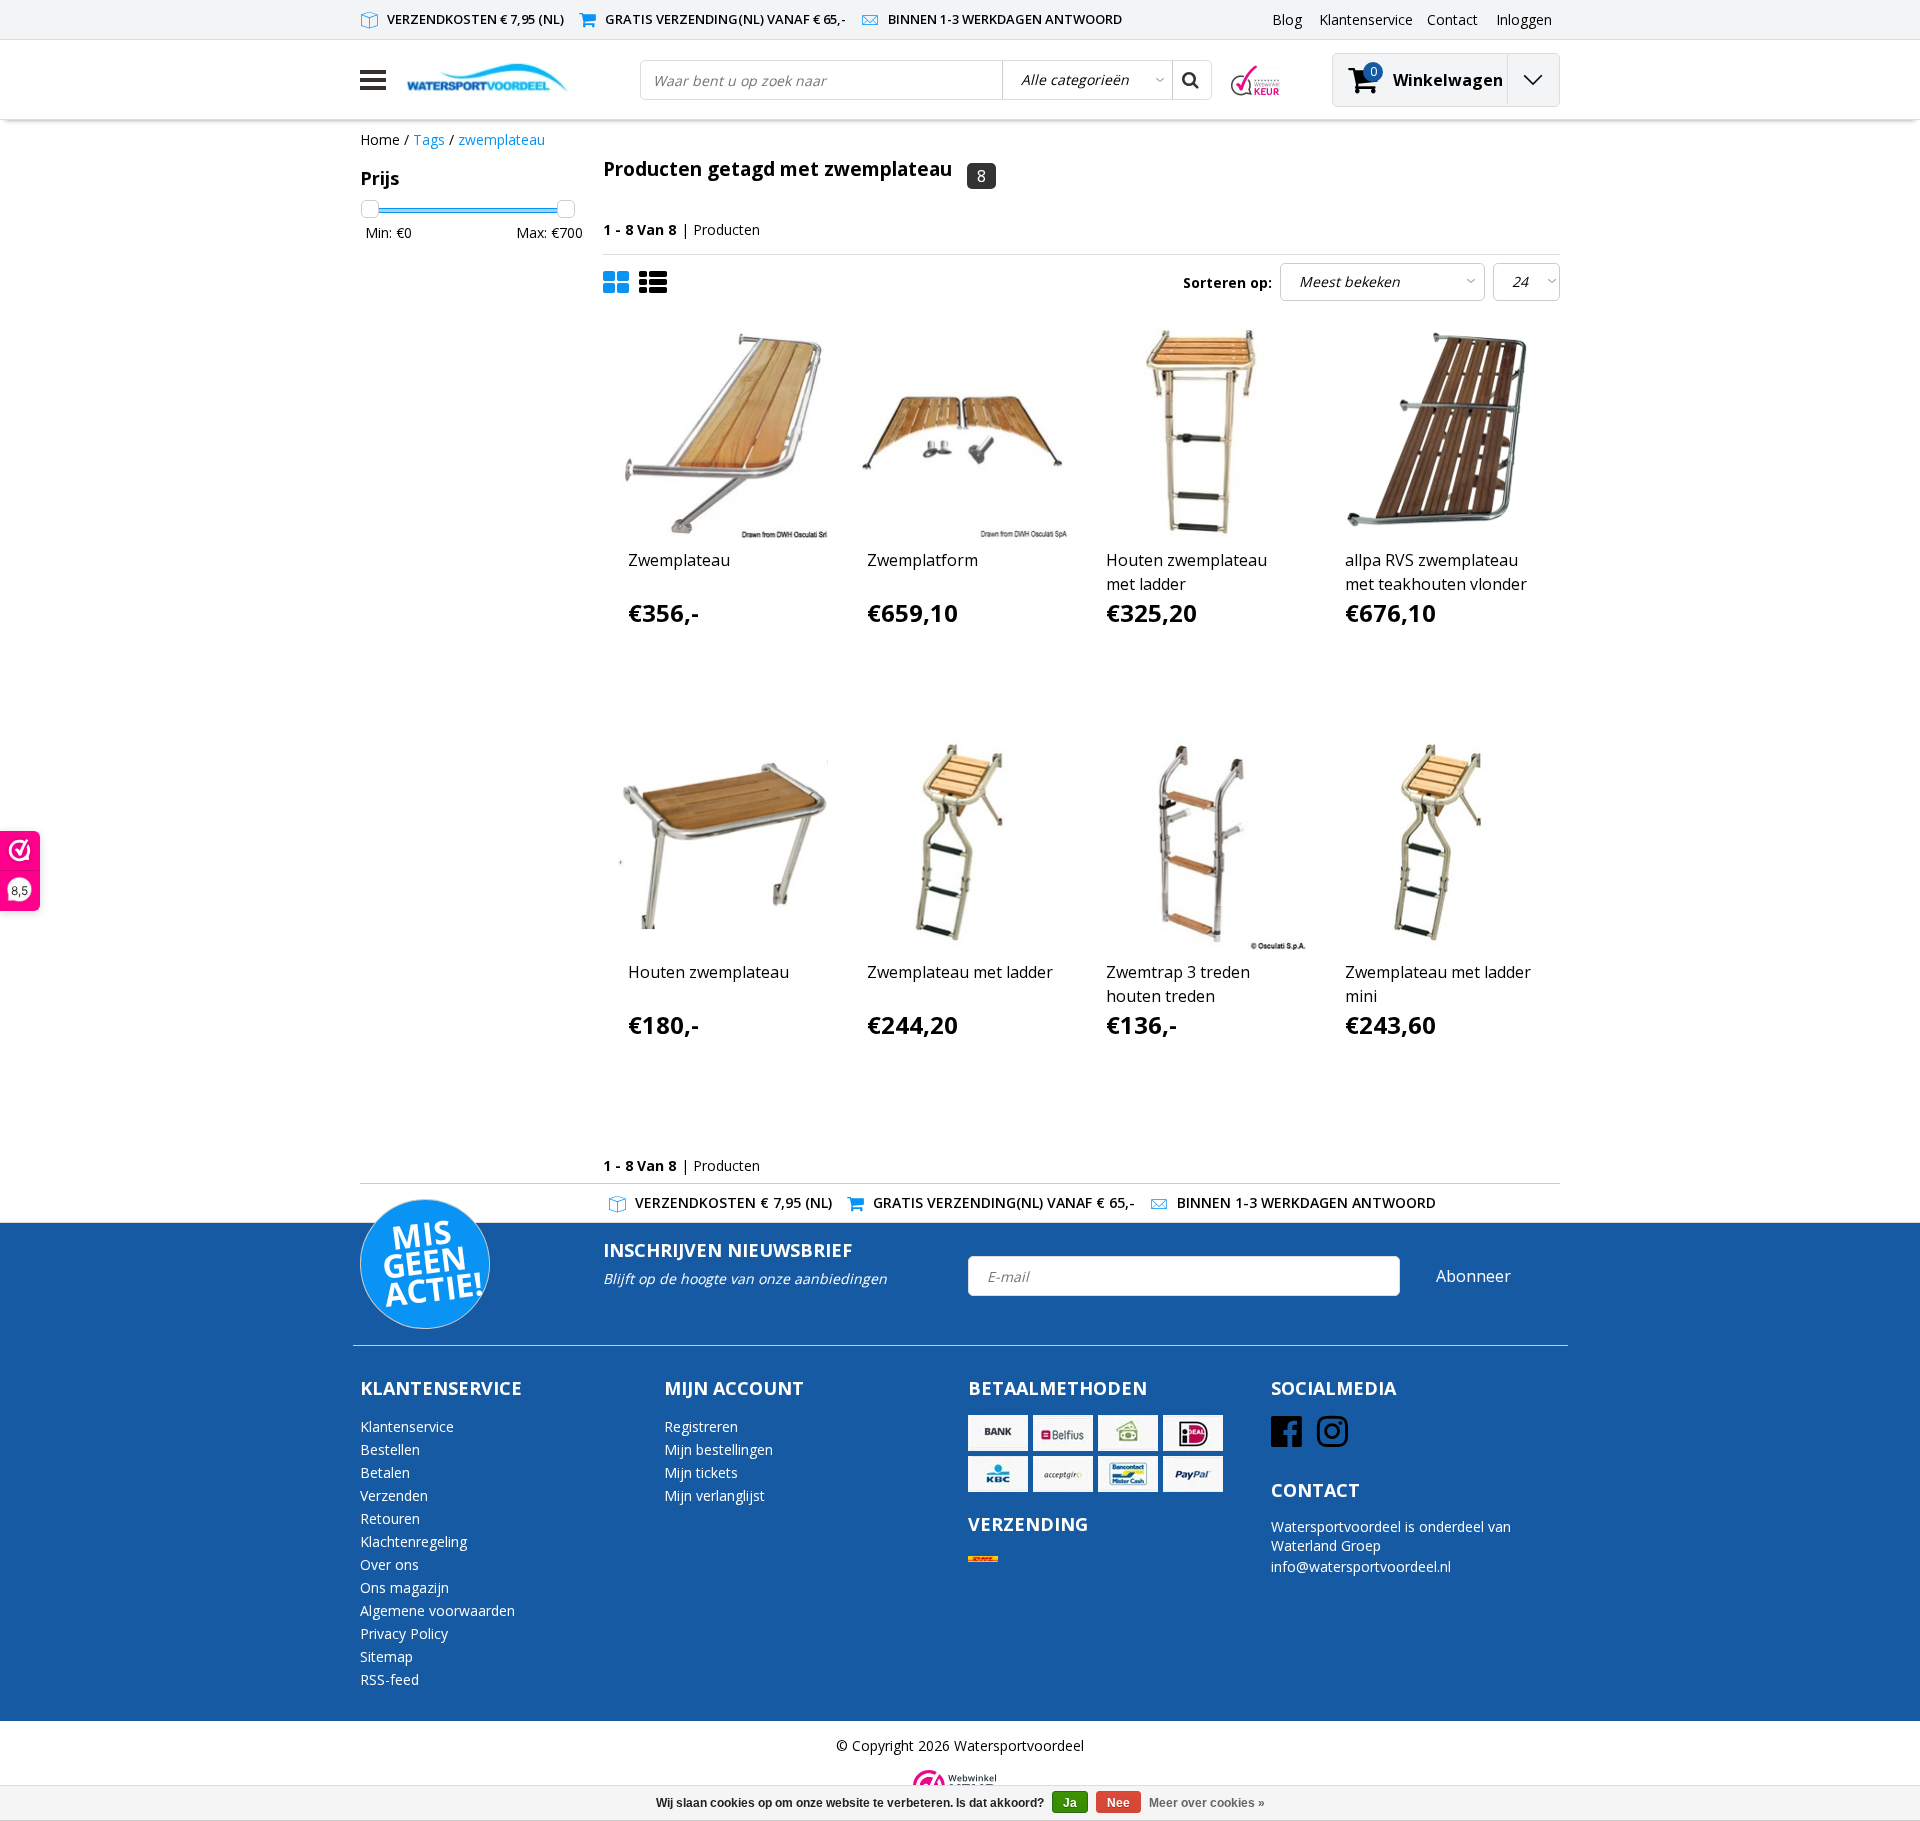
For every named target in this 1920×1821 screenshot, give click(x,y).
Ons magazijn (404, 1587)
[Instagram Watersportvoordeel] (1332, 1438)
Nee (1118, 1803)
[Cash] (1128, 1433)
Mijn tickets (701, 1472)
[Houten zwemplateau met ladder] (1201, 433)
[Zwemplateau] (723, 433)
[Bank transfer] (998, 1433)
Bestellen (390, 1449)
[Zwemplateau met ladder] (962, 845)
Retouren (390, 1518)
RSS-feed (389, 1679)
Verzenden (394, 1495)
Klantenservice (407, 1426)
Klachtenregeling (413, 1541)
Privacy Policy (404, 1633)
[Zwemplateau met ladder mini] (1440, 845)
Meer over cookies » (1207, 1803)
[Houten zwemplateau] (723, 845)
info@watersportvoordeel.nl (1361, 1566)
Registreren (701, 1426)
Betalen (385, 1472)
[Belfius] (1063, 1433)
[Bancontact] (1128, 1474)
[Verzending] (983, 1559)
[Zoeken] (1191, 80)
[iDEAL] (1193, 1433)
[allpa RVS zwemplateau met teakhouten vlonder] (1440, 433)
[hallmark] (1255, 80)
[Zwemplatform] (962, 433)
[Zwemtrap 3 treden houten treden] (1201, 845)
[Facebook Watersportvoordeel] (1286, 1438)
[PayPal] (1193, 1474)
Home (380, 139)
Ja (1070, 1803)
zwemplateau (501, 139)
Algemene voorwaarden (437, 1610)
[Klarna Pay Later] (1063, 1474)
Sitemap (386, 1656)
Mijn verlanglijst (714, 1495)
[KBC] (998, 1474)
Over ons (389, 1564)
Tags (429, 139)
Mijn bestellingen (718, 1449)
